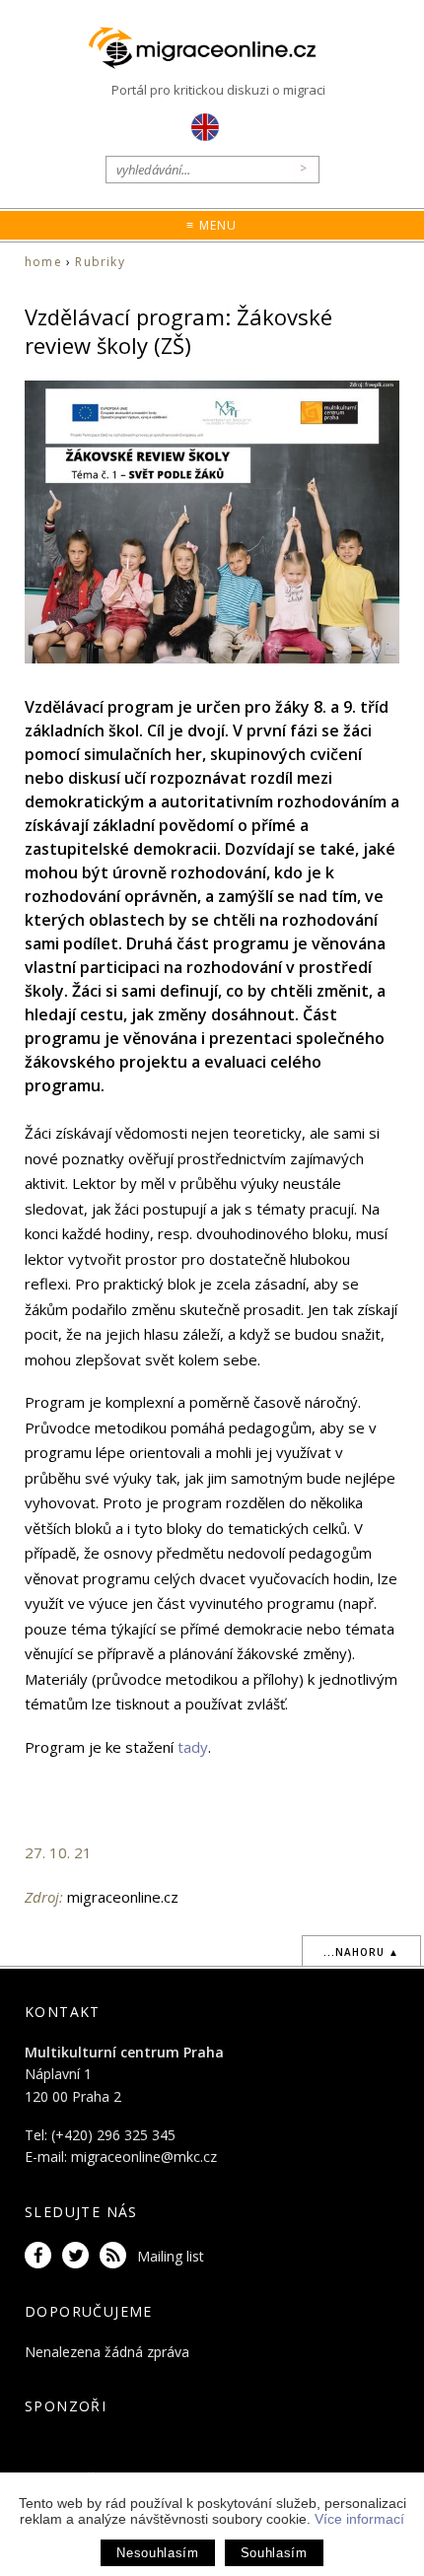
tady (193, 1747)
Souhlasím (274, 2553)
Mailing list (171, 2256)
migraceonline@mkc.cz (144, 2157)
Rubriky (100, 262)
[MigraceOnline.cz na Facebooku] (41, 2256)
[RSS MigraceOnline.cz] (116, 2256)
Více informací (359, 2519)
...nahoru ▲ (361, 1952)
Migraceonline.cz (212, 49)
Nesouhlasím (157, 2553)
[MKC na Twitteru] (79, 2256)
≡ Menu (212, 225)
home (43, 262)
